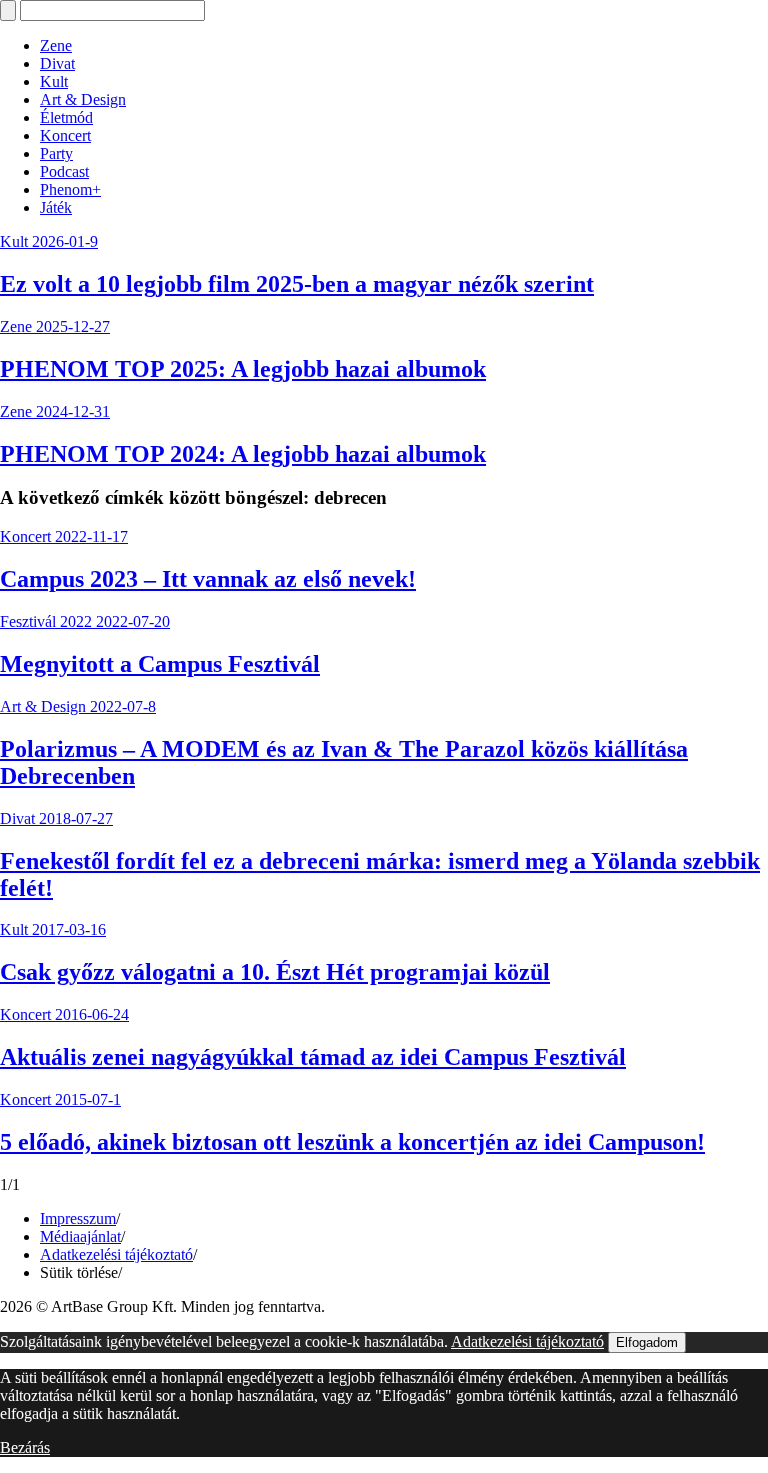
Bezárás (25, 1447)
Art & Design (83, 99)
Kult (54, 81)
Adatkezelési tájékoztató (116, 1254)
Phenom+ (70, 189)
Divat (57, 63)
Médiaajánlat (80, 1236)
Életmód (66, 117)
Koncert (65, 135)
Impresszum (78, 1218)
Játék (56, 207)
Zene (56, 45)
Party (56, 153)
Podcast (64, 171)
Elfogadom (647, 1342)
